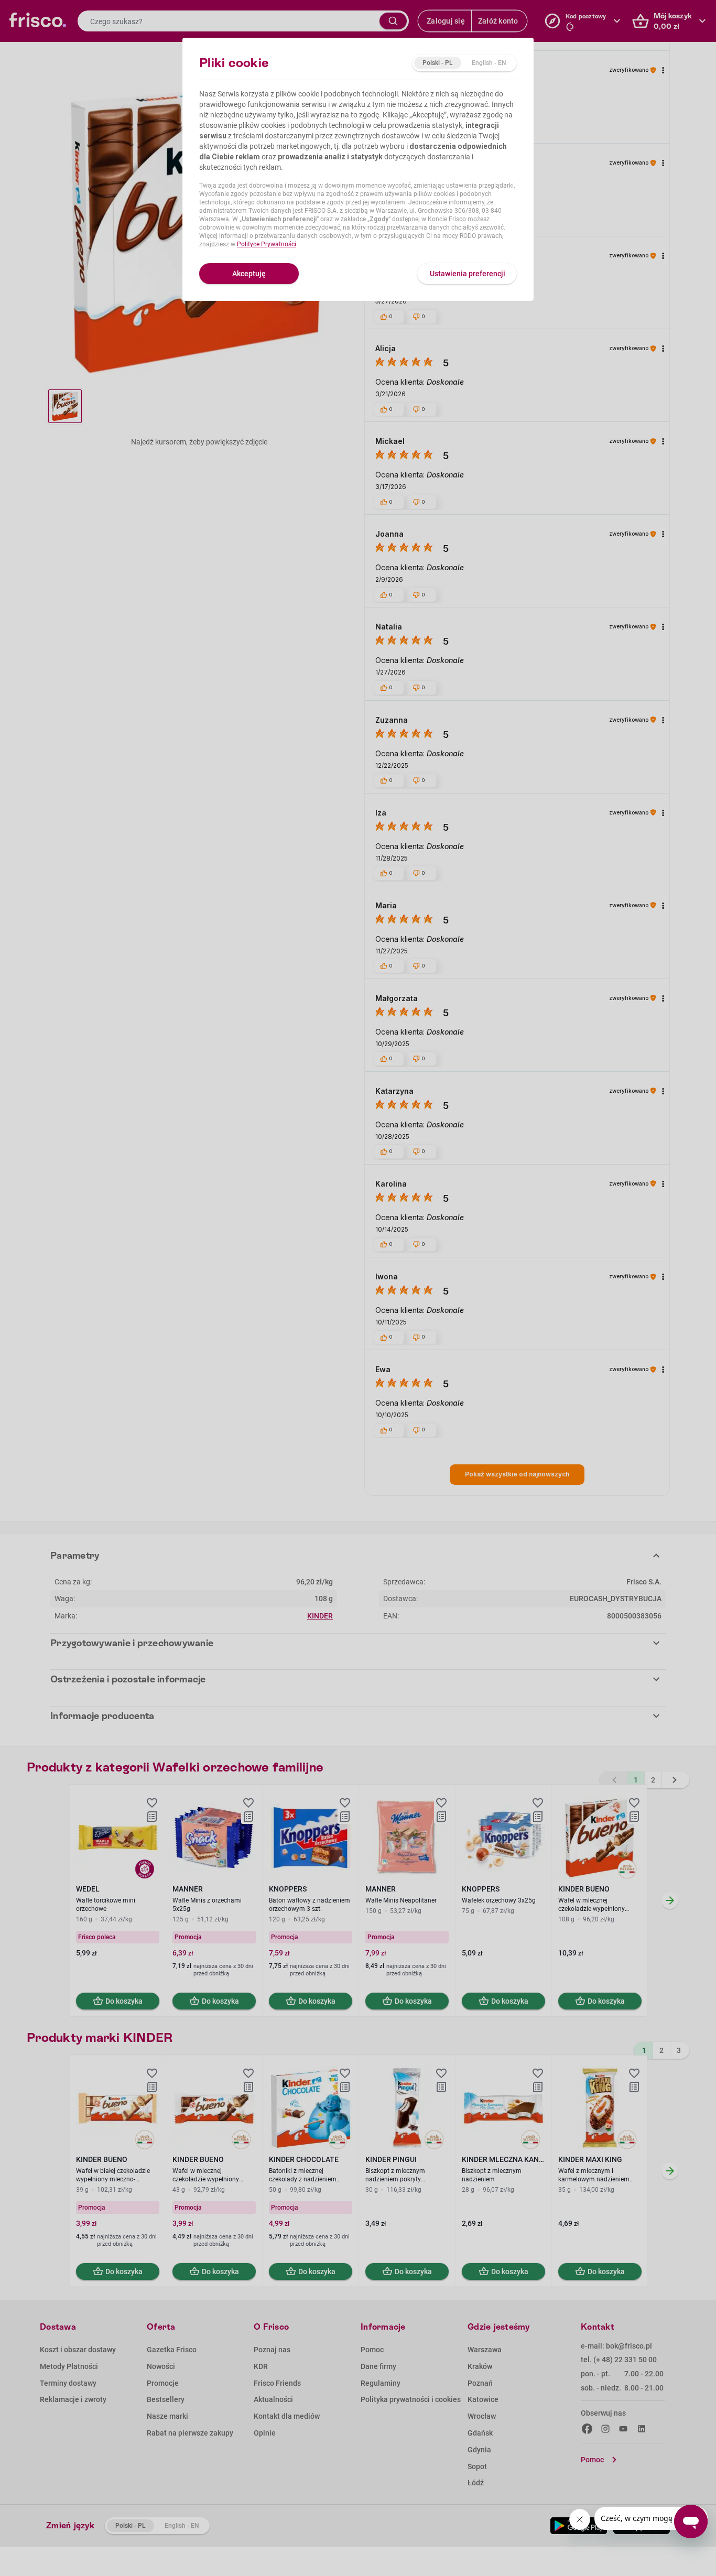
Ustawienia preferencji (468, 274)
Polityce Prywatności (267, 244)
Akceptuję (249, 274)
